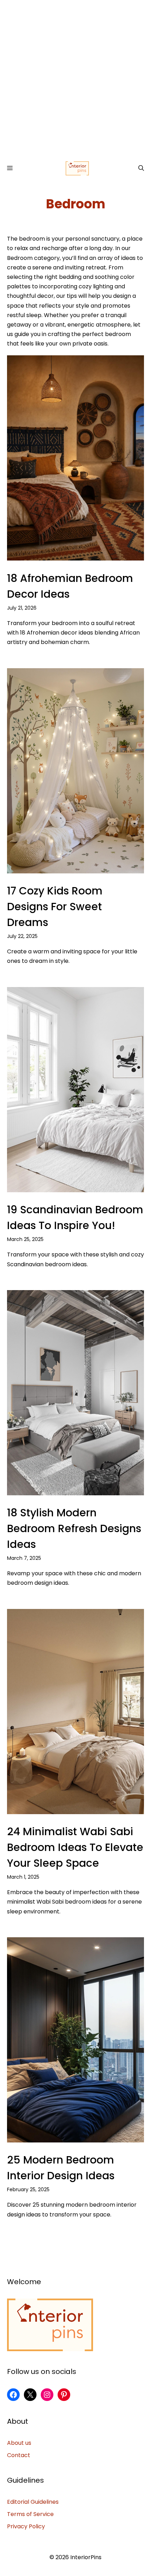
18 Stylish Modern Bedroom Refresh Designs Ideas (74, 1528)
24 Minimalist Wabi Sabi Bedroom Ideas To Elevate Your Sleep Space (75, 1847)
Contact (19, 2455)
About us (19, 2443)
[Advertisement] (75, 79)
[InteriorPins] (77, 168)
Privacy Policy (26, 2526)
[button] (141, 168)
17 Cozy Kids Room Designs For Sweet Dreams (55, 907)
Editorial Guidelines (33, 2502)
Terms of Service (30, 2514)
